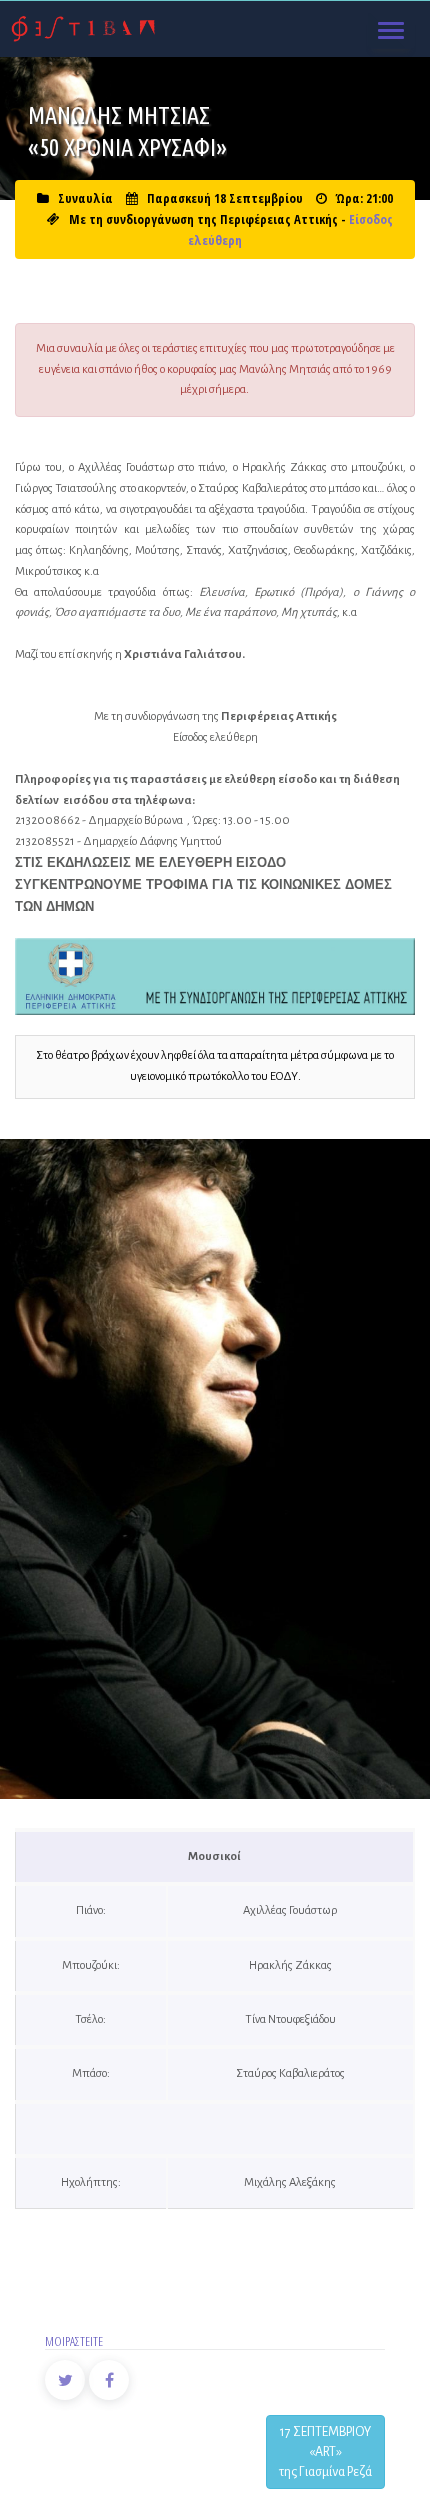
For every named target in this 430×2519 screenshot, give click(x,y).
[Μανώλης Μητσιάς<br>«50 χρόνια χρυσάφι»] (215, 1469)
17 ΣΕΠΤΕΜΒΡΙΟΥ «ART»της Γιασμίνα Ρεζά (325, 2452)
